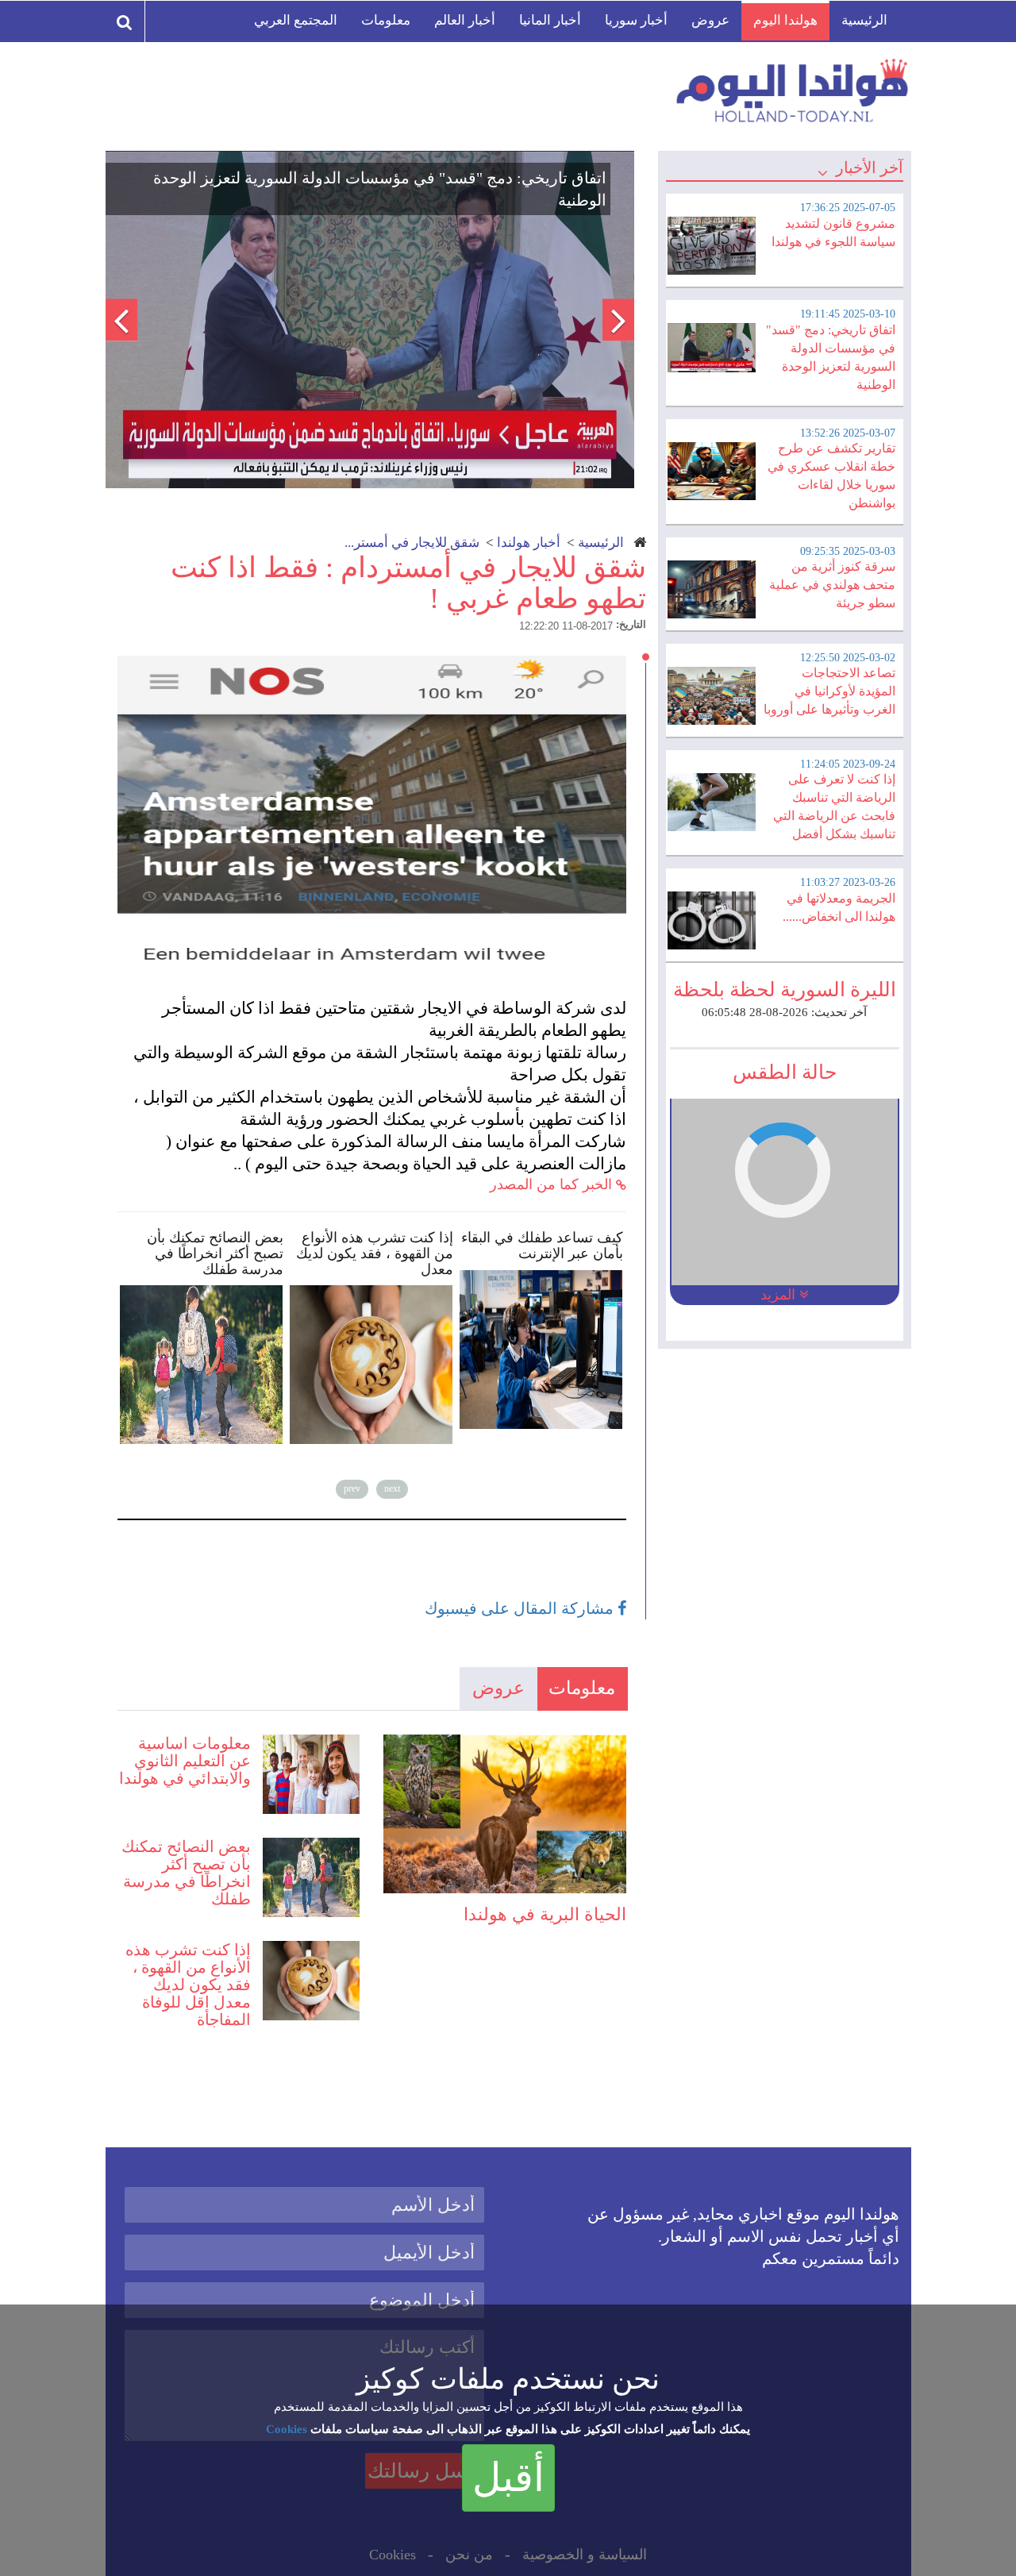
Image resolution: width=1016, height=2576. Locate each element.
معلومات (386, 20)
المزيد (780, 1295)
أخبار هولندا (529, 543)
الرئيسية (864, 20)
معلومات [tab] (582, 1688)
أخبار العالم (465, 20)
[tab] (784, 238)
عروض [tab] (498, 1688)
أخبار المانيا (550, 20)
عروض (710, 20)
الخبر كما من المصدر (553, 1184)
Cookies (287, 2429)
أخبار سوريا (636, 20)
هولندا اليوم (785, 20)
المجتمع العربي (296, 20)
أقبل (508, 2478)
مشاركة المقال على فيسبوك (521, 1608)
